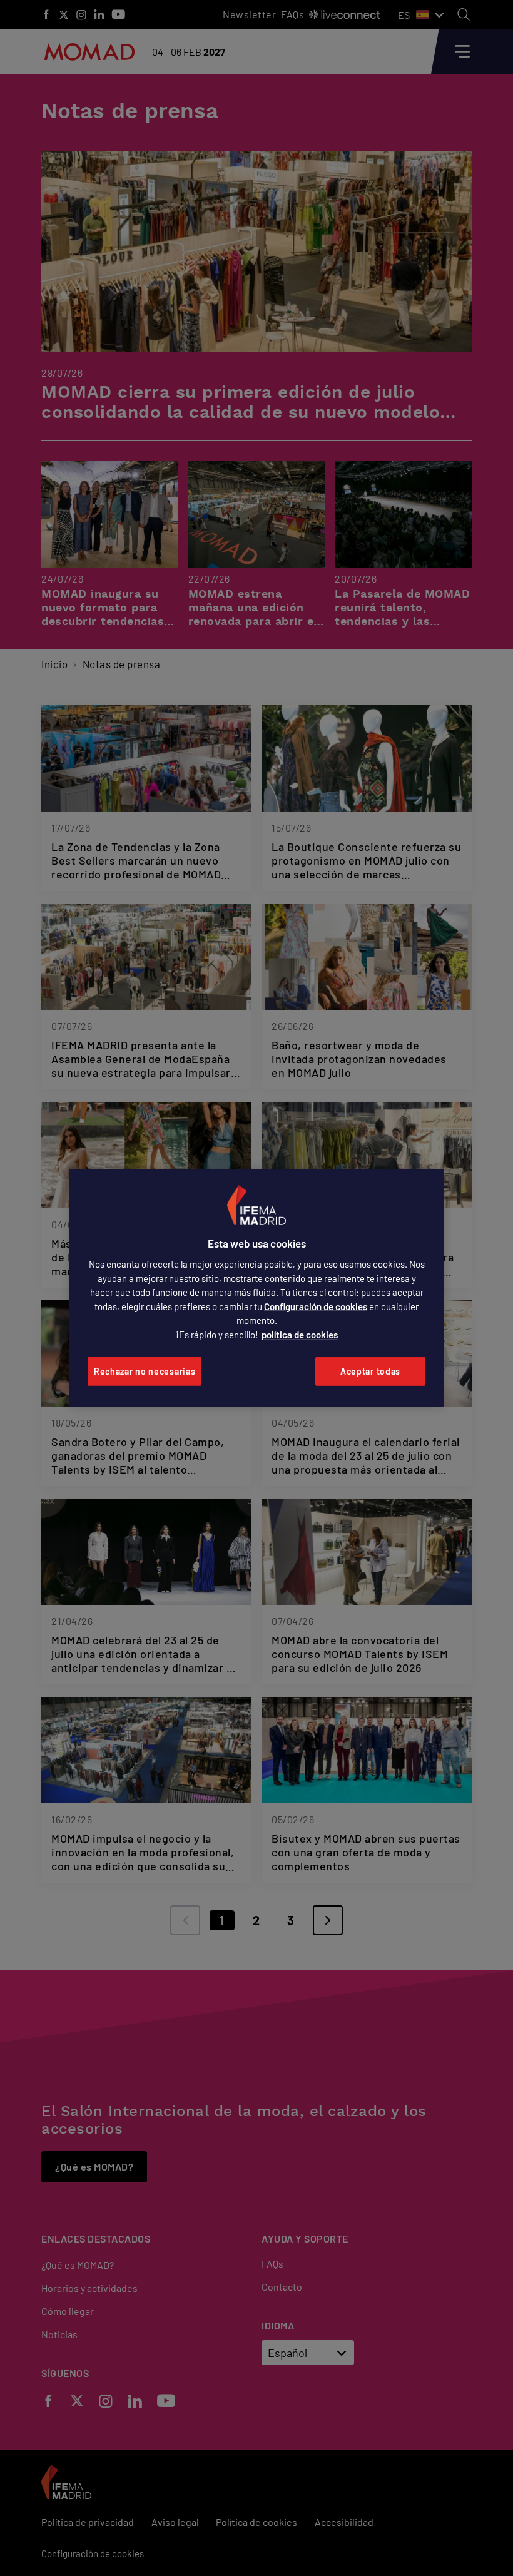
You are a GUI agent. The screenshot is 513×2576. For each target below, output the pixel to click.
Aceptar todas (370, 1371)
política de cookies (300, 1335)
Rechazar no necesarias (145, 1371)
